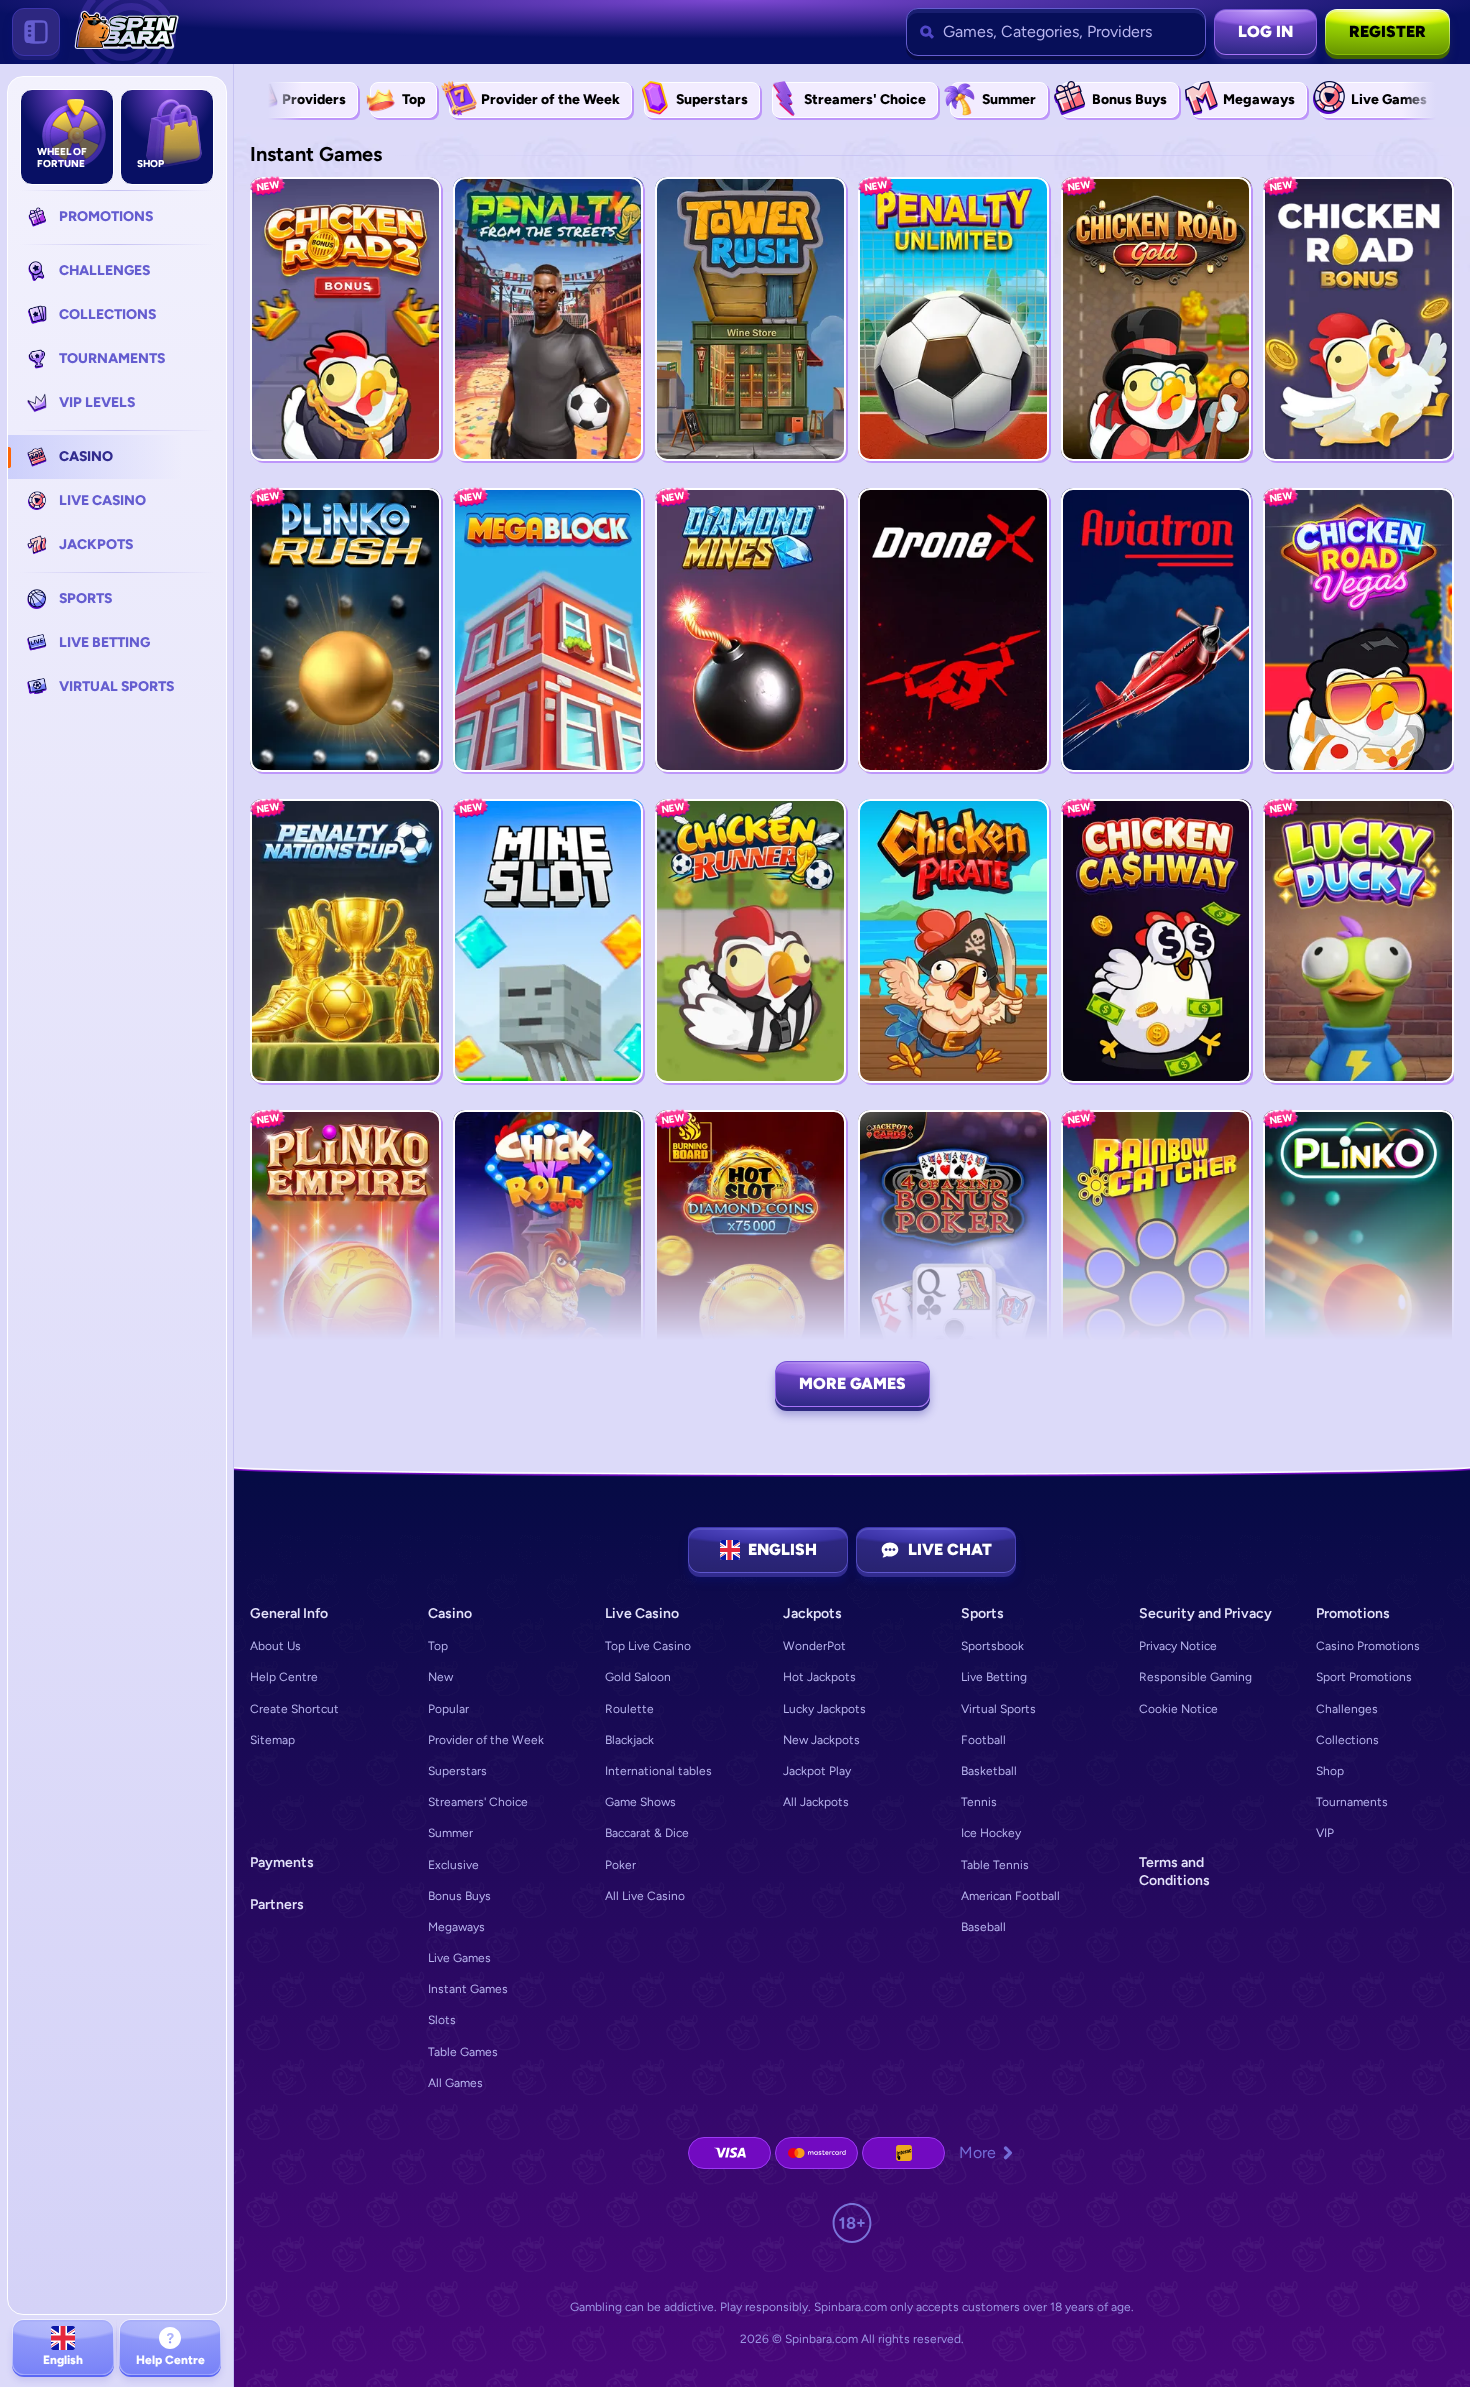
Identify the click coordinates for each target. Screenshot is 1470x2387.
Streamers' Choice (478, 1802)
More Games (852, 1383)
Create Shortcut (294, 1709)
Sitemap (272, 1740)
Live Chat (950, 1549)
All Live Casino (645, 1896)
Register (1387, 31)
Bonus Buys (459, 1896)
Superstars (457, 1771)
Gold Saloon (638, 1677)
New (440, 1677)
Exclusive (453, 1865)
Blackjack (629, 1740)
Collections (1347, 1740)
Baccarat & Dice (647, 1833)
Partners (277, 1904)
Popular (448, 1709)
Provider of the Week (486, 1740)
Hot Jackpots (819, 1677)
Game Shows (640, 1802)
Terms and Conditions (1174, 1871)
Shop (1330, 1771)
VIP (1325, 1833)
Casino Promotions (1368, 1646)
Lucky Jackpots (824, 1709)
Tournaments (1352, 1802)
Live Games (459, 1958)
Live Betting (994, 1677)
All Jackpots (816, 1802)
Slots (442, 2020)
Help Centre (284, 1677)
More (977, 2152)
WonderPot (814, 1646)
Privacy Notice (1178, 1646)
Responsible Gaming (1195, 1677)
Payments (282, 1862)
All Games (455, 2083)
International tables (658, 1771)
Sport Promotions (1364, 1677)
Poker (620, 1865)
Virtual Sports (998, 1709)
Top (438, 1646)
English (782, 1549)
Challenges (1347, 1709)
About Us (275, 1646)
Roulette (629, 1709)
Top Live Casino (648, 1646)
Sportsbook (992, 1646)
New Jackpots (821, 1740)
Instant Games (468, 1989)
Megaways (456, 1927)
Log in (1265, 31)
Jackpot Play (817, 1771)
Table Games (463, 2052)
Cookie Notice (1178, 1709)
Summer (450, 1833)
